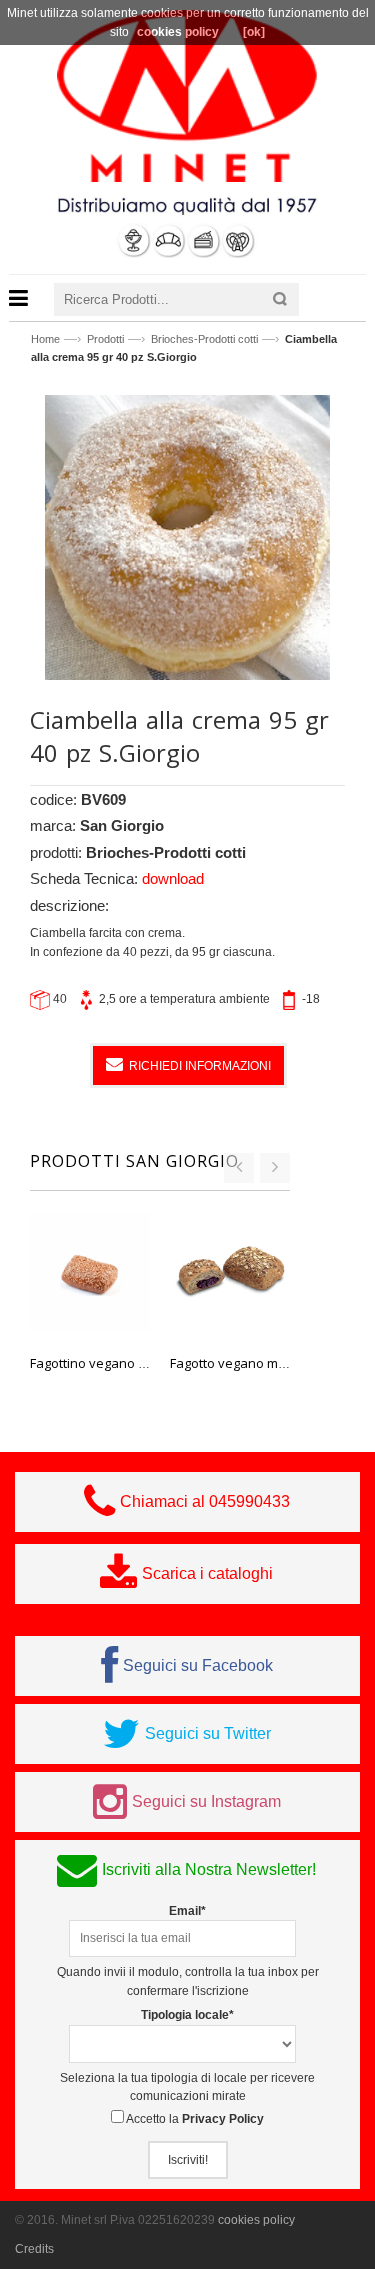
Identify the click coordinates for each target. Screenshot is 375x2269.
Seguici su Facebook (198, 1665)
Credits (34, 2249)
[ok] (254, 32)
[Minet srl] (187, 95)
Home (45, 339)
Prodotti (105, 339)
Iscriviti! (188, 2160)
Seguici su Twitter (208, 1733)
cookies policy (256, 2220)
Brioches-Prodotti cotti (204, 339)
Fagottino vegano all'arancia (115, 1363)
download (173, 878)
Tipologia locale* (187, 2015)
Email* (187, 1911)
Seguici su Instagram (206, 1801)
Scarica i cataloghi (207, 1573)
